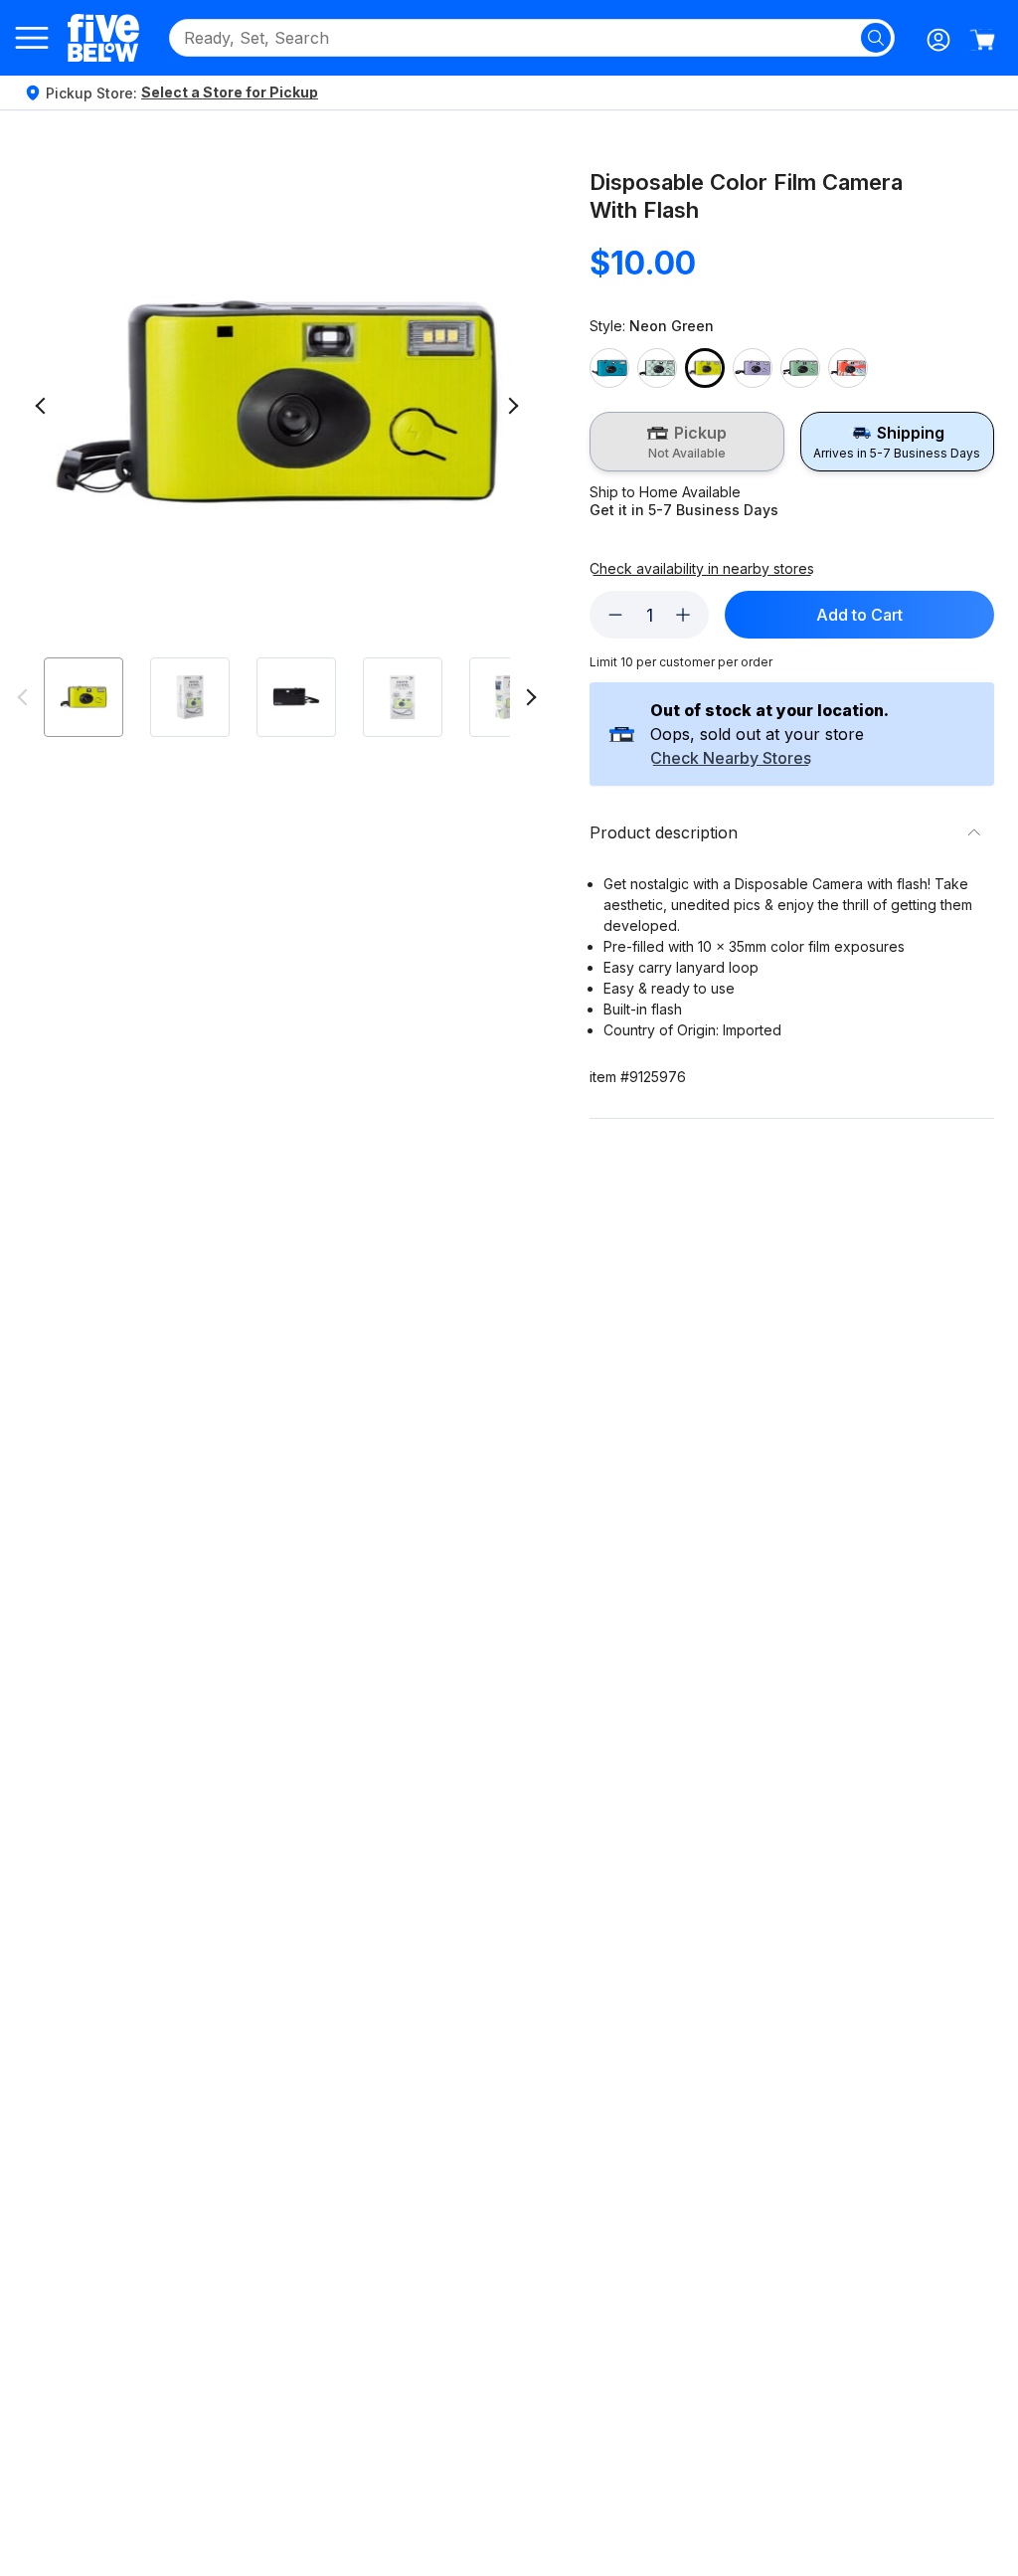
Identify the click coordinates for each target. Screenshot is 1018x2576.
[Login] (938, 40)
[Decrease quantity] (615, 615)
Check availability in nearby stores (702, 569)
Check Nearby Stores (731, 759)
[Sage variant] (800, 368)
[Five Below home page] (103, 37)
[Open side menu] (32, 38)
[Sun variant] (848, 368)
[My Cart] (982, 40)
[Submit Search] (876, 38)
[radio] (686, 442)
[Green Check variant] (657, 368)
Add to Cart (859, 615)
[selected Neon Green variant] (705, 368)
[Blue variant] (609, 368)
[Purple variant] (753, 368)
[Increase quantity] (683, 615)
